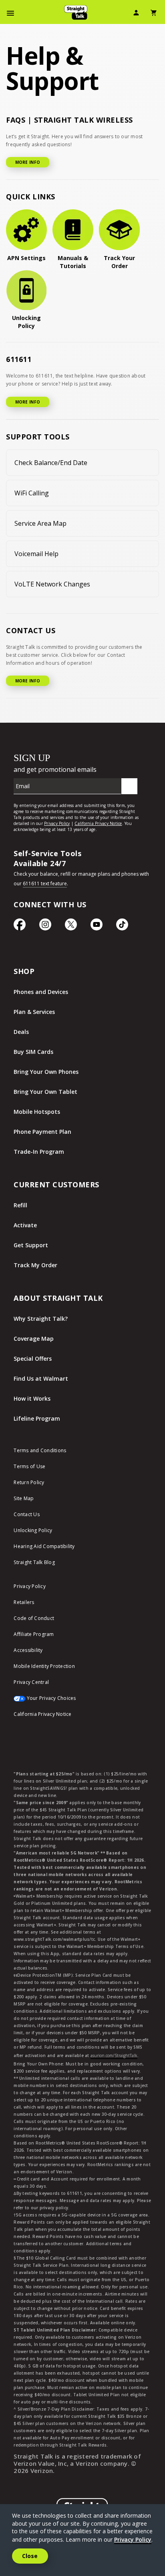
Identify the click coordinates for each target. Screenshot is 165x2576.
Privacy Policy (30, 1586)
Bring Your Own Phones (46, 1072)
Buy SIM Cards (33, 1052)
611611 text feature (45, 884)
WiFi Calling (32, 493)
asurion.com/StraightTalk (114, 2055)
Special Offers (33, 1359)
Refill (20, 1205)
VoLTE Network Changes (52, 584)
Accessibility (28, 1650)
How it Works (32, 1398)
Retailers (24, 1602)
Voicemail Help (36, 554)
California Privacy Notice (42, 1714)
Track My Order (35, 1265)
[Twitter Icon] (71, 928)
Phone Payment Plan (42, 1132)
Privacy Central (31, 1682)
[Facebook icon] (20, 928)
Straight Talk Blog (34, 1562)
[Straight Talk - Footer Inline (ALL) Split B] (78, 794)
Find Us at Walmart (41, 1378)
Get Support (31, 1245)
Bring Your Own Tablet (45, 1092)
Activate (25, 1225)
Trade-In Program (39, 1152)
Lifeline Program (37, 1418)
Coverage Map (34, 1339)
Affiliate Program (34, 1634)
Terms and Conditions (40, 1450)
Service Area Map (40, 523)
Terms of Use (29, 1466)
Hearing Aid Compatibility (44, 1546)
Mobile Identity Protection (44, 1666)
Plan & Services (34, 1012)
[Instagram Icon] (45, 928)
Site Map (24, 1498)
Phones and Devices (41, 992)
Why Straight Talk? (41, 1319)
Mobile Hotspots (37, 1112)
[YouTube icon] (97, 928)
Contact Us (27, 1514)
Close (30, 2556)
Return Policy (29, 1482)
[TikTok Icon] (122, 928)
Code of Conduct (34, 1618)
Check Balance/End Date (51, 463)
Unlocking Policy (33, 1530)
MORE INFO (28, 162)
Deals (21, 1032)
